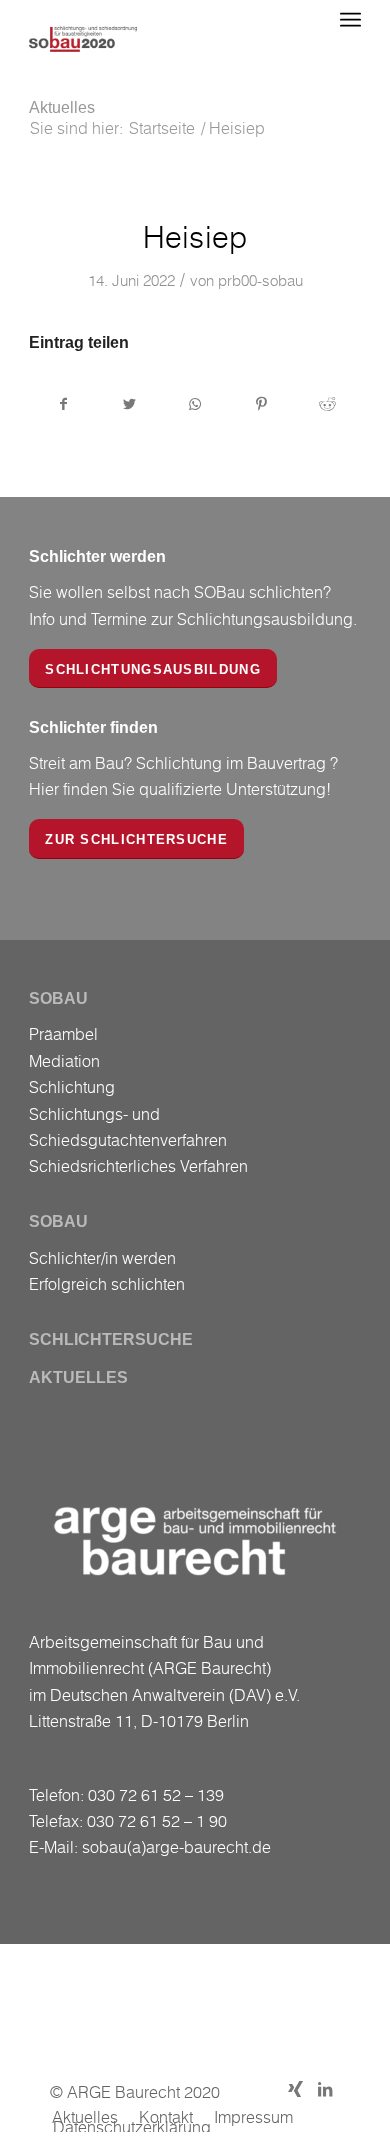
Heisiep (195, 237)
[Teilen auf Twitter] (129, 404)
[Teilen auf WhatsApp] (195, 404)
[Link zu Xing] (295, 2089)
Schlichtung (72, 1087)
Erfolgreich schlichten (107, 1284)
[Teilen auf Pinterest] (261, 404)
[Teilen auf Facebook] (63, 404)
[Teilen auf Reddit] (327, 404)
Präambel (63, 1034)
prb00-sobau (260, 280)
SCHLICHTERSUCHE (111, 1339)
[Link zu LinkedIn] (325, 2089)
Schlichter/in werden (102, 1258)
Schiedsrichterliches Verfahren (138, 1166)
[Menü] (350, 20)
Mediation (64, 1061)
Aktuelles (62, 107)
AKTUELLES (78, 1377)
